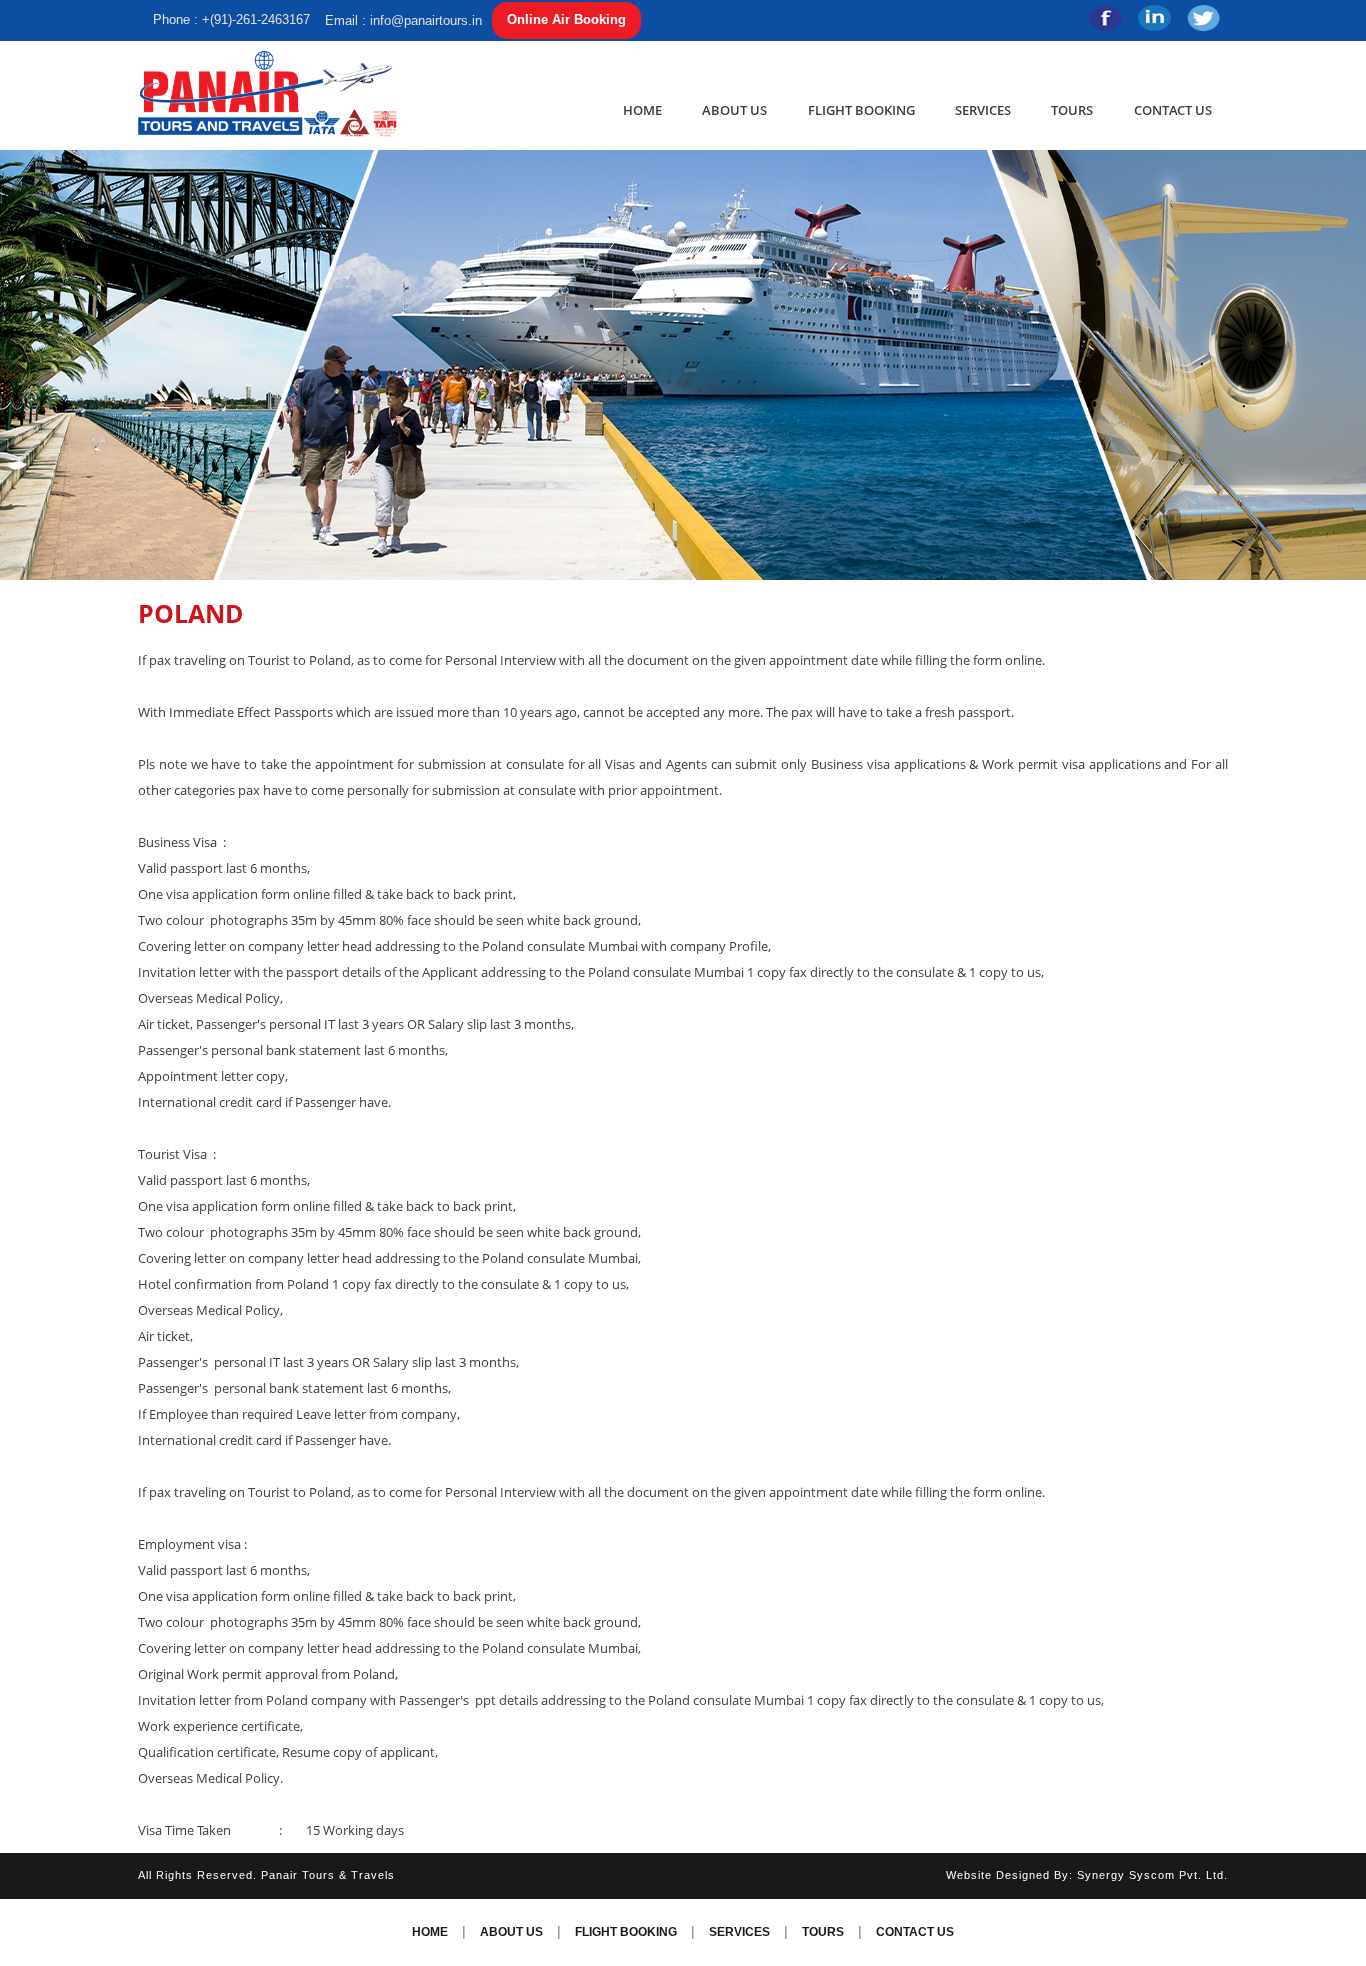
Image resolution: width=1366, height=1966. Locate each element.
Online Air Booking (566, 19)
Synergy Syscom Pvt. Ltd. (1152, 1875)
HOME (642, 110)
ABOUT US (734, 110)
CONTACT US (1173, 110)
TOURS (1072, 110)
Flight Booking (861, 110)
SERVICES (983, 110)
